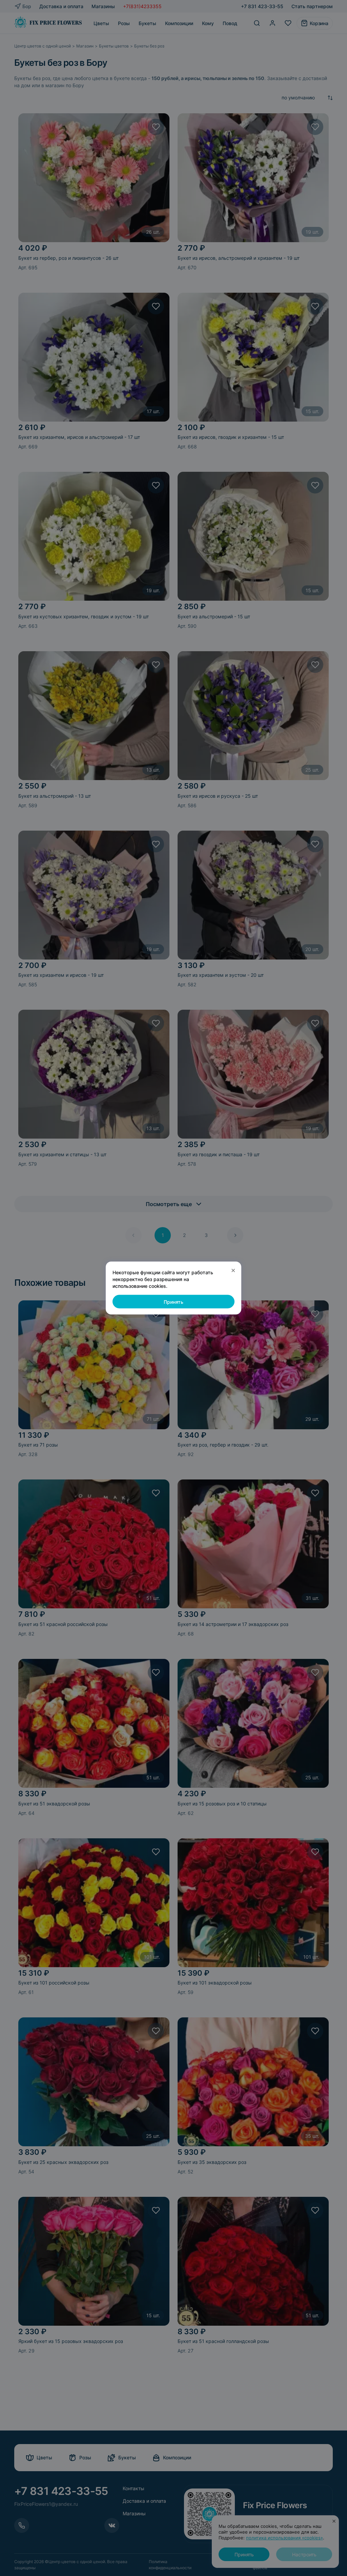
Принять (173, 1302)
